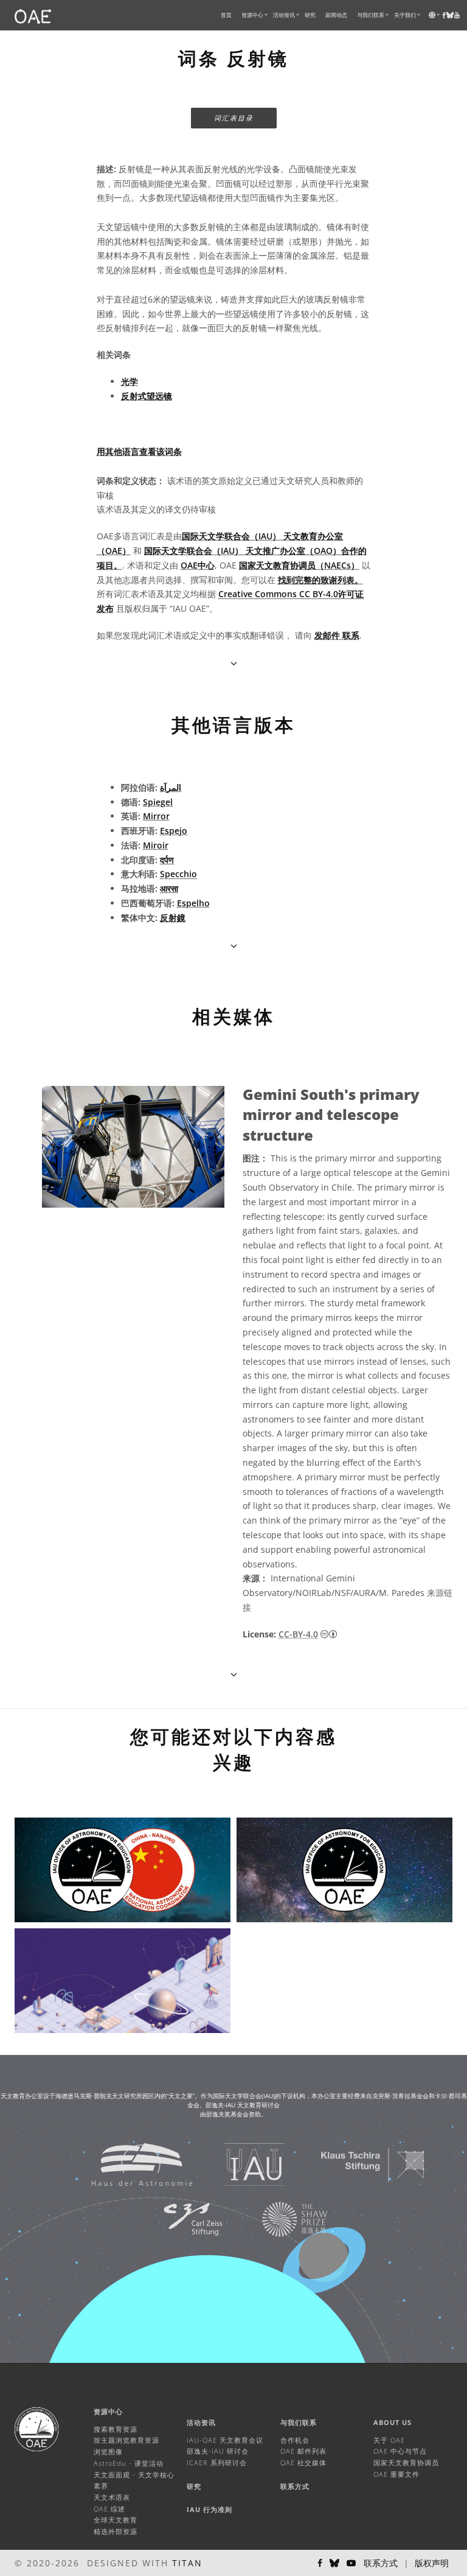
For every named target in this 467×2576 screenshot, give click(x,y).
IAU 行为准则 (209, 2509)
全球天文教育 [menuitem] (116, 2520)
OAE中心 (198, 565)
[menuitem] (252, 15)
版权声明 (432, 2563)
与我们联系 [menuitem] (371, 15)
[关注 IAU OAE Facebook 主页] (320, 2563)
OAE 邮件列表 (303, 2451)
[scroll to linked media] (234, 663)
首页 (226, 15)
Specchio (178, 874)
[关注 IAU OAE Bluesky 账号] (334, 2563)
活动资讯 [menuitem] (284, 15)
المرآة (171, 787)
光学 (130, 381)
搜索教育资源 (116, 2429)
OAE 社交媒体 (303, 2462)
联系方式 (295, 2486)
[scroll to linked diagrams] (234, 1674)
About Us (393, 2422)
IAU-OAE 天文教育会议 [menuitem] (225, 2440)
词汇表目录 (234, 118)
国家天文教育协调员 (406, 2462)
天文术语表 (112, 2497)
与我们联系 (299, 2422)
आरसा (169, 888)
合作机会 (295, 2440)
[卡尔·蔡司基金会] (178, 2218)
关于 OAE (389, 2440)
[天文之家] (127, 2164)
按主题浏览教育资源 (126, 2440)
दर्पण (167, 860)
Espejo (174, 831)
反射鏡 (173, 918)
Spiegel (158, 802)
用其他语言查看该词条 (139, 451)
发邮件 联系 (337, 635)
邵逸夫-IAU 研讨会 (218, 2451)
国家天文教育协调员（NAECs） (299, 565)
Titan (187, 2563)
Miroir (156, 845)
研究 (310, 15)
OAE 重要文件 (396, 2474)
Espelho (193, 903)
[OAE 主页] (33, 15)
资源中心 (252, 15)
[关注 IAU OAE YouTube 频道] (457, 15)
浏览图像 (108, 2452)
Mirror (156, 816)
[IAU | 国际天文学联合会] (239, 2164)
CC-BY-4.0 (298, 1634)
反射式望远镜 (147, 396)
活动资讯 (201, 2422)
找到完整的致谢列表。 (320, 580)
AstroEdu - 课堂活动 (129, 2463)
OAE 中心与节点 (400, 2451)
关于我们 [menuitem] (405, 15)
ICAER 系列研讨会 (217, 2462)
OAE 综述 (109, 2509)
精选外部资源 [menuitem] (116, 2531)
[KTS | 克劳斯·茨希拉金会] (358, 2164)
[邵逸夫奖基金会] (280, 2218)
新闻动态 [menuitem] (336, 15)
